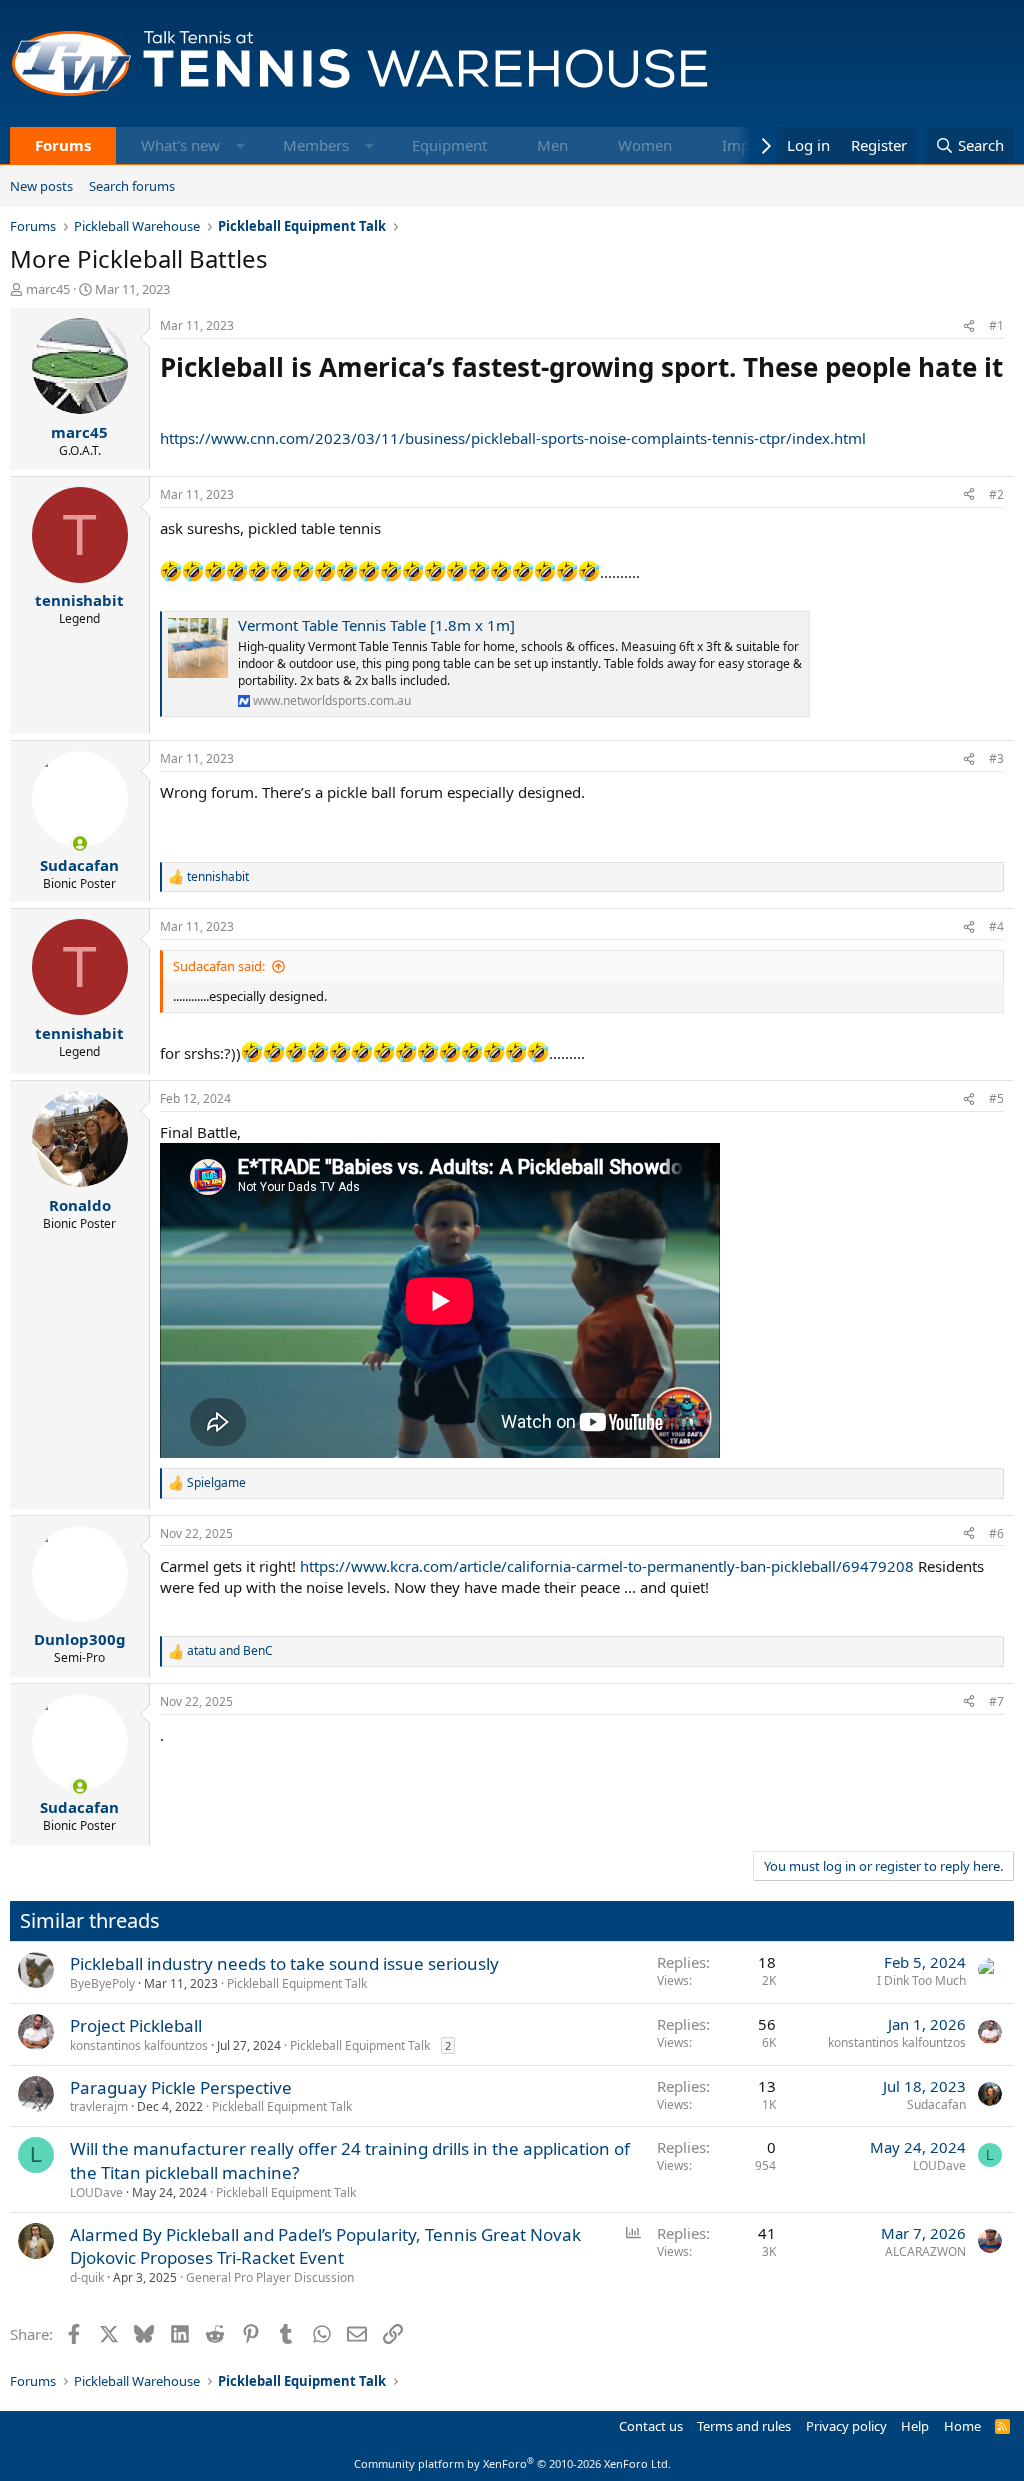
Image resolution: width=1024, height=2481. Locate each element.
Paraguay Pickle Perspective (181, 2087)
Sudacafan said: (219, 966)
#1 (996, 325)
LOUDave (96, 2192)
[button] (240, 145)
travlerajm (99, 2106)
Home (962, 2426)
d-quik (87, 2277)
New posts (41, 186)
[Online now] (79, 843)
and (230, 1651)
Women (645, 145)
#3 (996, 758)
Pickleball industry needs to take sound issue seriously (284, 1963)
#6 (996, 1533)
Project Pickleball (136, 2025)
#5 (996, 1098)
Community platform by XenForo (512, 2463)
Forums (63, 145)
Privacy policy (846, 2426)
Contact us (651, 2426)
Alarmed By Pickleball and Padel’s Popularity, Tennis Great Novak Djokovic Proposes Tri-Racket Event (325, 2246)
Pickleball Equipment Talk (297, 1983)
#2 (996, 494)
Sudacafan (936, 2104)
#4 (996, 926)
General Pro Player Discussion (270, 2277)
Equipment (449, 145)
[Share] (969, 326)
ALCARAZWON (925, 2251)
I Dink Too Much (921, 1980)
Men (552, 145)
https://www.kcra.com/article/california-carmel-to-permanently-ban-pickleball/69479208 (607, 1566)
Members (316, 145)
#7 (996, 1701)
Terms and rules (744, 2426)
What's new (180, 145)
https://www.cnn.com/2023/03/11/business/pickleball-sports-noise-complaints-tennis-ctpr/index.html (513, 438)
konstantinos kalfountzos (139, 2045)
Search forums (132, 186)
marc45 (48, 289)
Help (915, 2426)
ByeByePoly (102, 1983)
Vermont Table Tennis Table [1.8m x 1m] (376, 625)
